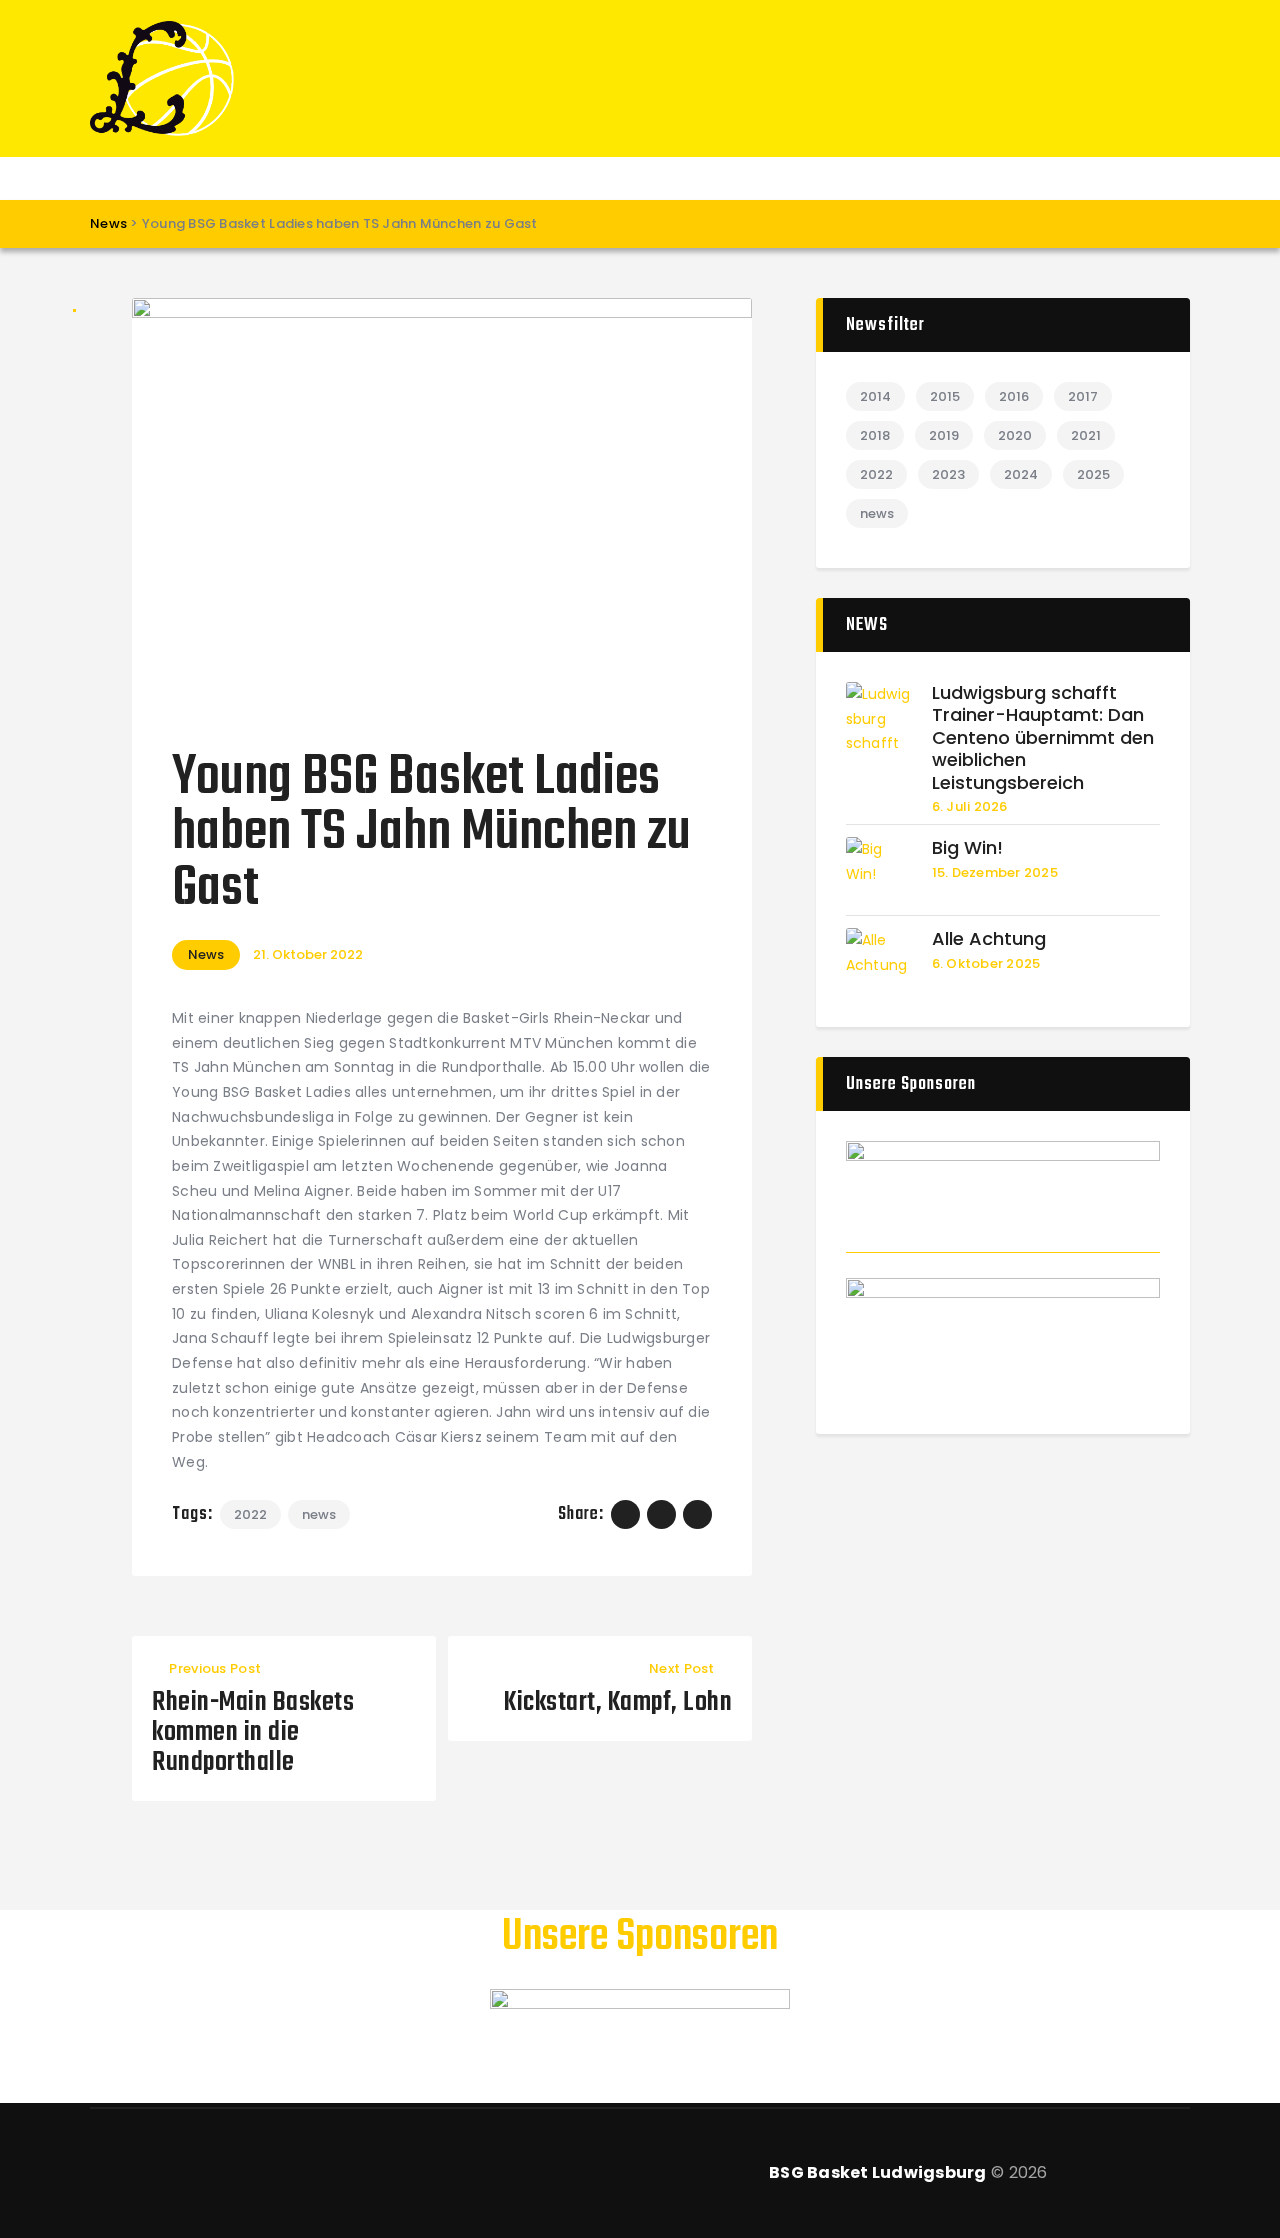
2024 (1021, 474)
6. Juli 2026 (970, 806)
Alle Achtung (989, 939)
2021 (1086, 435)
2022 (250, 1514)
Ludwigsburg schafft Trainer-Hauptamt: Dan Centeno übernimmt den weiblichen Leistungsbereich (1043, 738)
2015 (945, 396)
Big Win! (967, 848)
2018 (875, 435)
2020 (1015, 435)
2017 (1083, 396)
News (206, 954)
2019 (944, 435)
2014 (875, 396)
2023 (948, 474)
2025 (1093, 474)
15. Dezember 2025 (995, 872)
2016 (1014, 396)
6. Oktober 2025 (986, 963)
